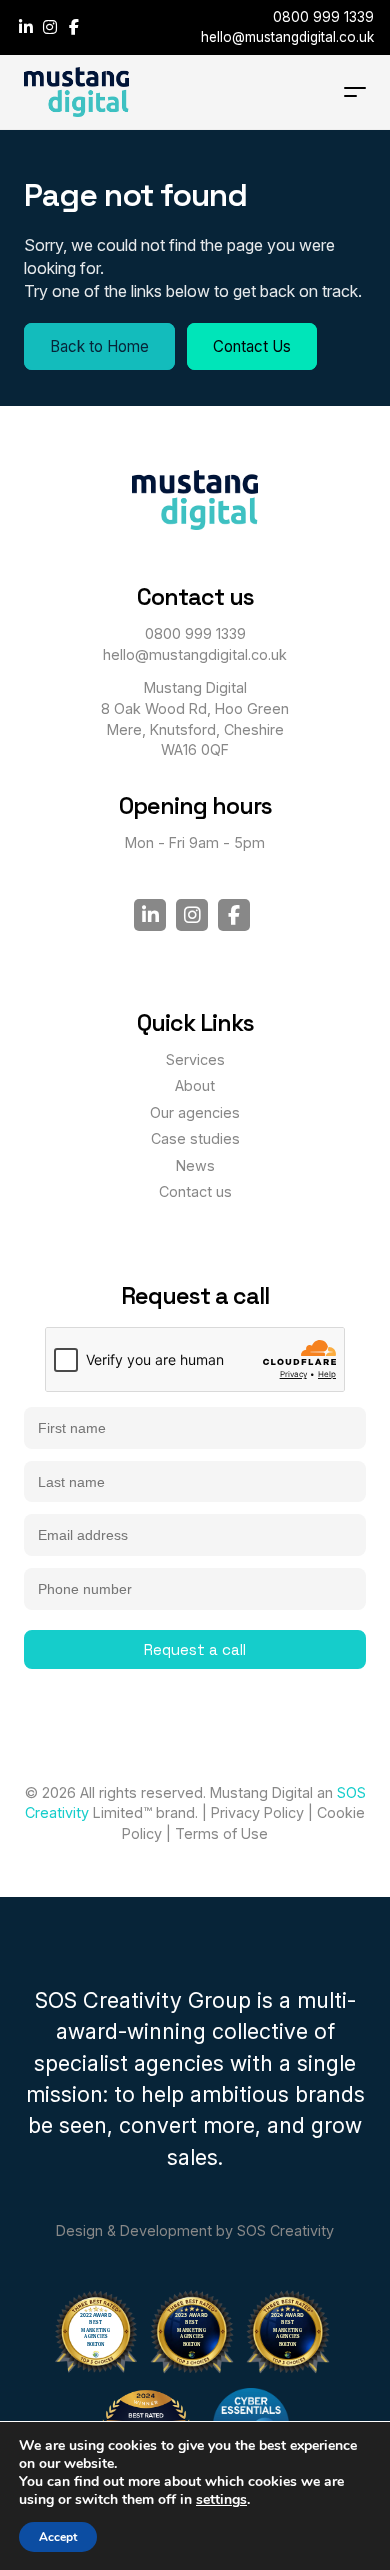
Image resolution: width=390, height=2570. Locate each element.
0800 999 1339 (323, 17)
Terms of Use (221, 1833)
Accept (58, 2537)
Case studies (195, 1138)
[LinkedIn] (28, 27)
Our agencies (195, 1112)
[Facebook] (74, 27)
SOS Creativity (285, 2230)
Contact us (195, 1191)
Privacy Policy (257, 1812)
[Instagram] (52, 27)
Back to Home (99, 346)
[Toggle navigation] (355, 92)
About (195, 1085)
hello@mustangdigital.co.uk (287, 37)
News (195, 1165)
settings (221, 2500)
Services (195, 1059)
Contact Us (252, 346)
